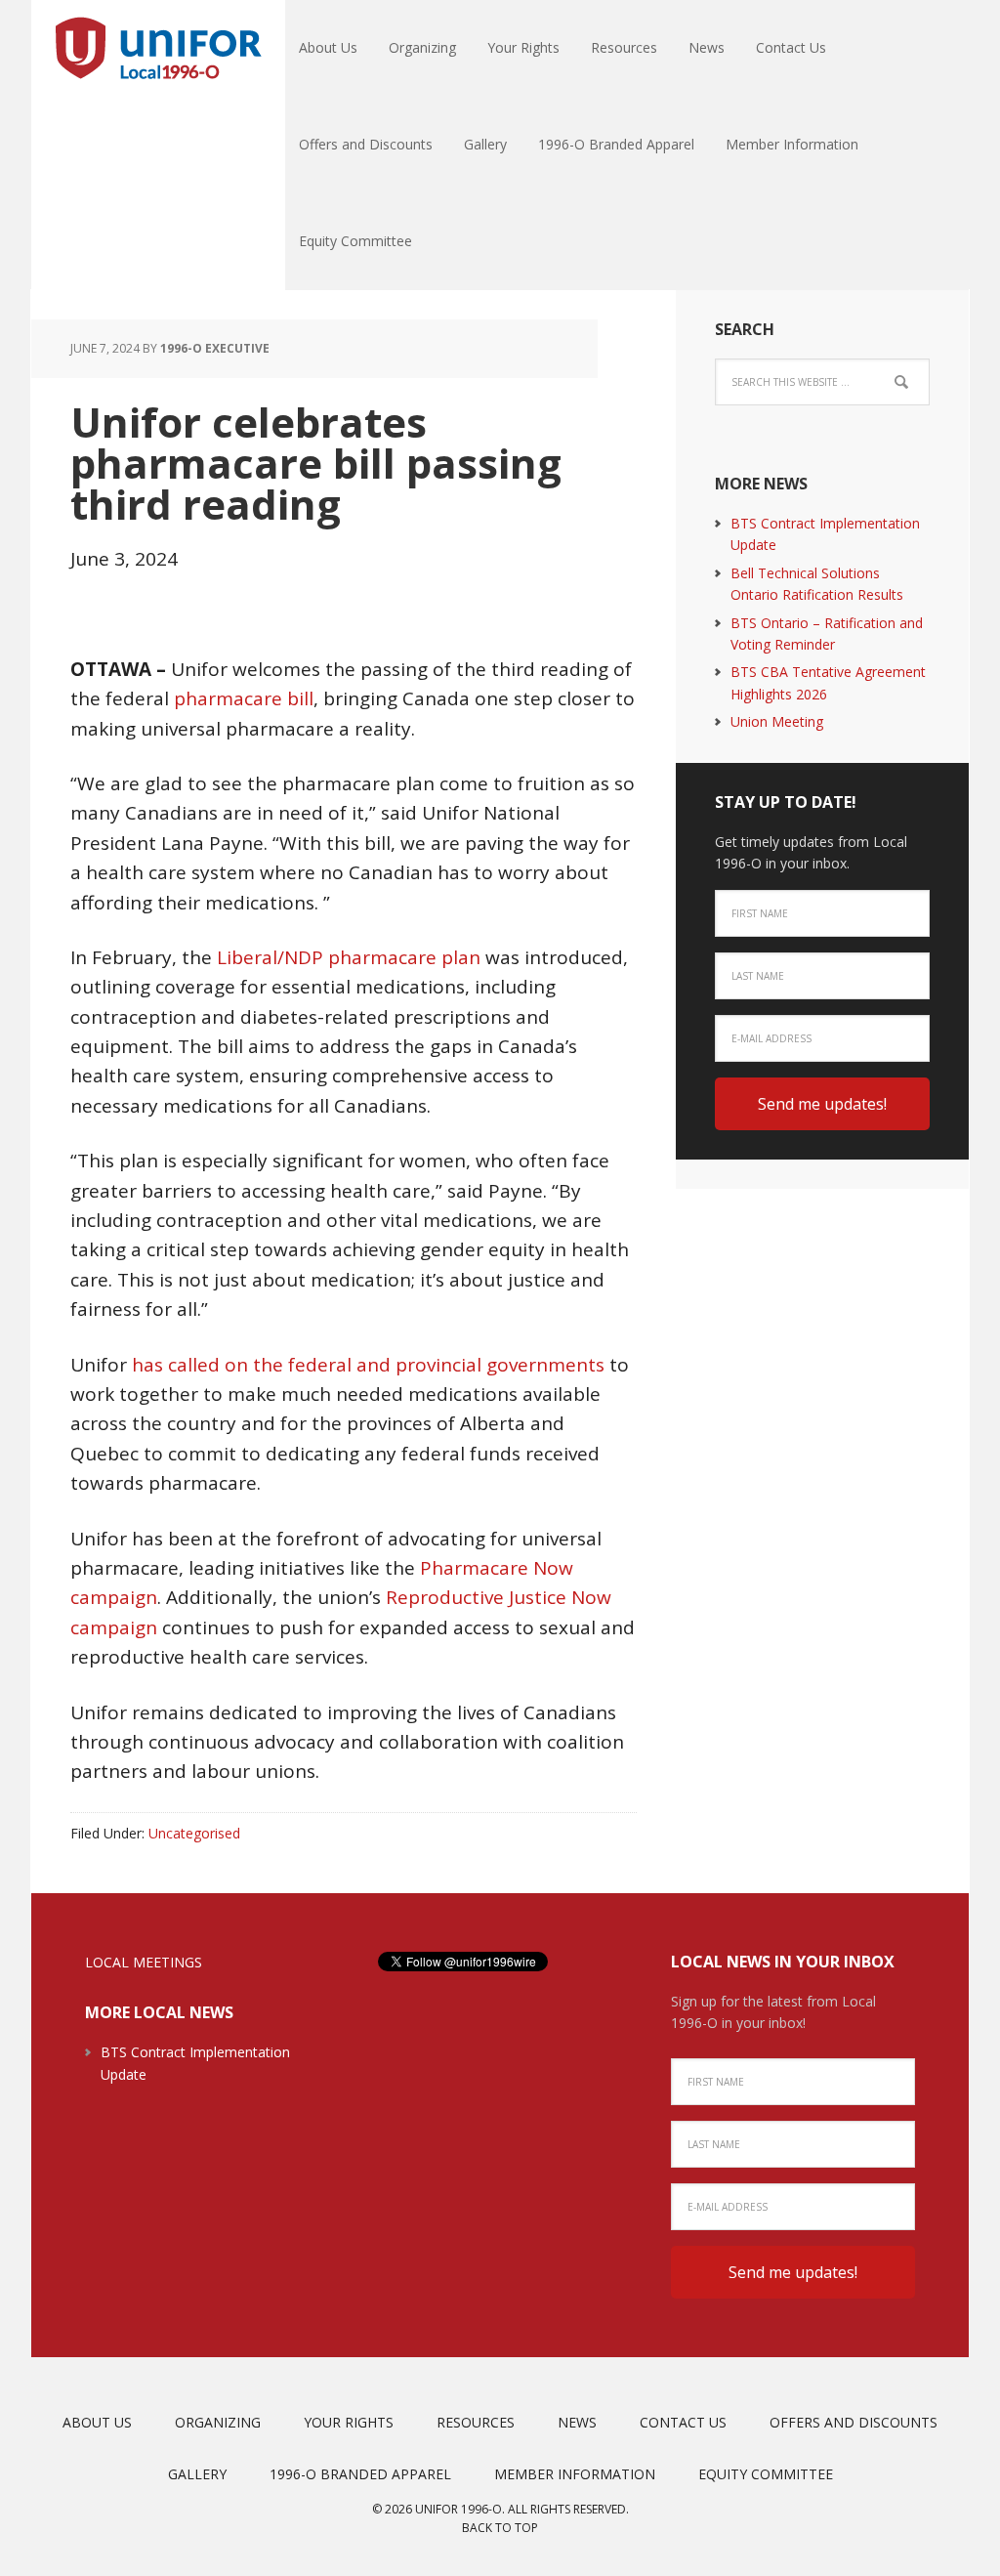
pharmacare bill (244, 698)
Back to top (500, 2528)
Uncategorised (194, 1833)
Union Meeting (777, 721)
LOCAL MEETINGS (144, 1962)
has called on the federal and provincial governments (368, 1365)
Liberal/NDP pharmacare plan (349, 957)
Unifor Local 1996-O (158, 49)
